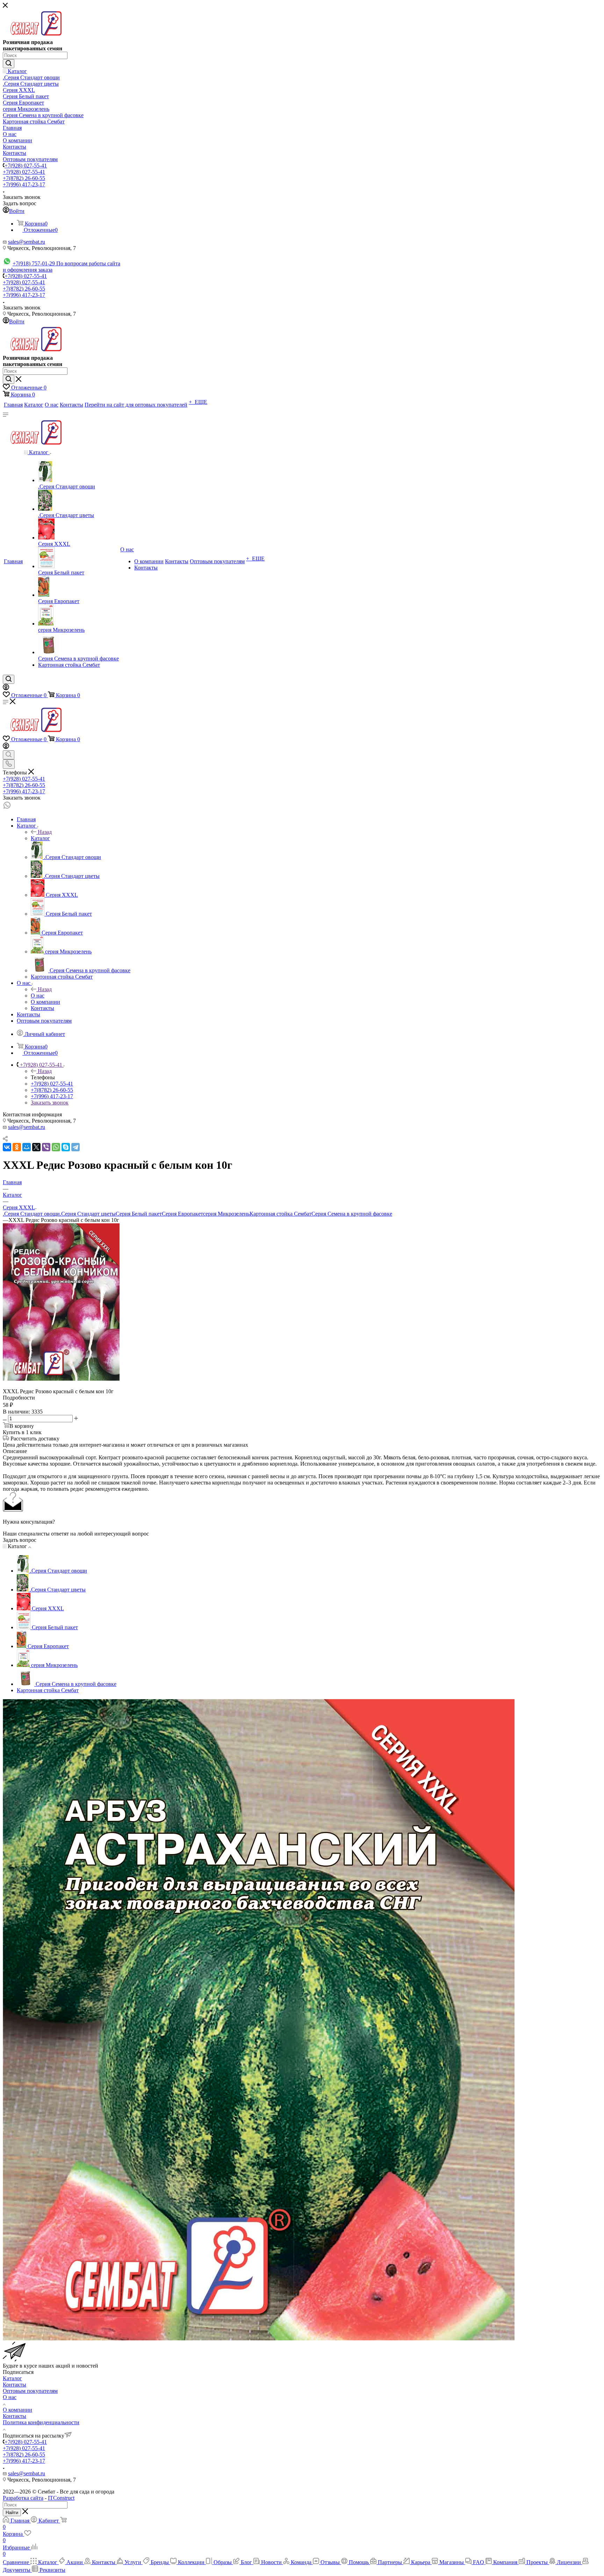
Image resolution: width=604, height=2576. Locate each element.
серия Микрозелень (226, 1214)
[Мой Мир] (27, 1147)
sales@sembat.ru (27, 242)
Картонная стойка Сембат (281, 1214)
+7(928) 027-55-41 (26, 166)
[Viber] (46, 1147)
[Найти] (9, 64)
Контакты (15, 2385)
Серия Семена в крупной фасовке (352, 1214)
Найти (12, 2513)
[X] (36, 1147)
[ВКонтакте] (7, 1147)
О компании (17, 2410)
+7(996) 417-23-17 (24, 184)
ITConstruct (61, 2498)
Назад (45, 832)
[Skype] (66, 1147)
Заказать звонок (50, 1103)
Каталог (40, 838)
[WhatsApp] (56, 1147)
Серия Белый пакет (139, 1214)
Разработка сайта (23, 2498)
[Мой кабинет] (6, 688)
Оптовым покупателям (30, 2391)
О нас (38, 996)
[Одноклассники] (17, 1147)
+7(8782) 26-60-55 (24, 178)
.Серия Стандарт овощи (31, 1214)
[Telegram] (75, 1147)
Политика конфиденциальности (41, 2422)
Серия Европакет (182, 1214)
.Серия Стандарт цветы (88, 1214)
